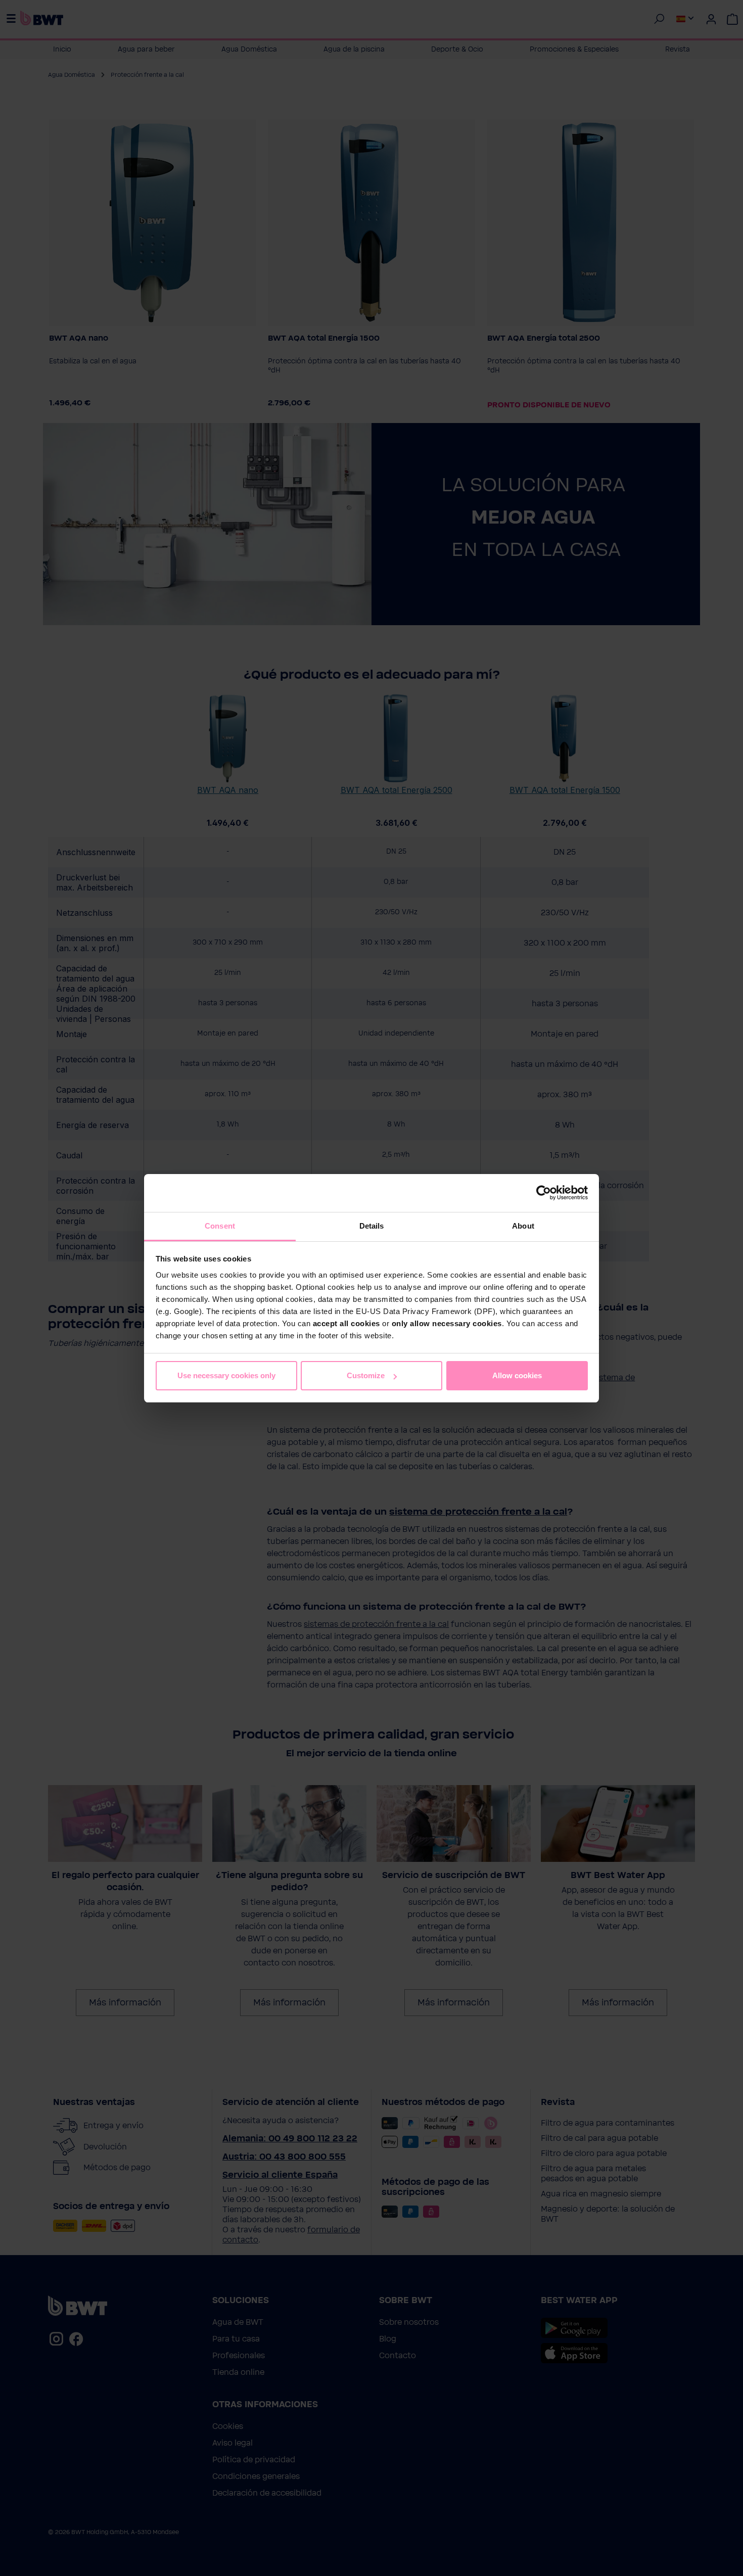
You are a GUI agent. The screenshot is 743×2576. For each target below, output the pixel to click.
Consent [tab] (220, 1226)
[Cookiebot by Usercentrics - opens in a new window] (544, 1193)
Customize (366, 1375)
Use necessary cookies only (226, 1375)
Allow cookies (517, 1375)
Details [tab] (372, 1226)
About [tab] (523, 1226)
